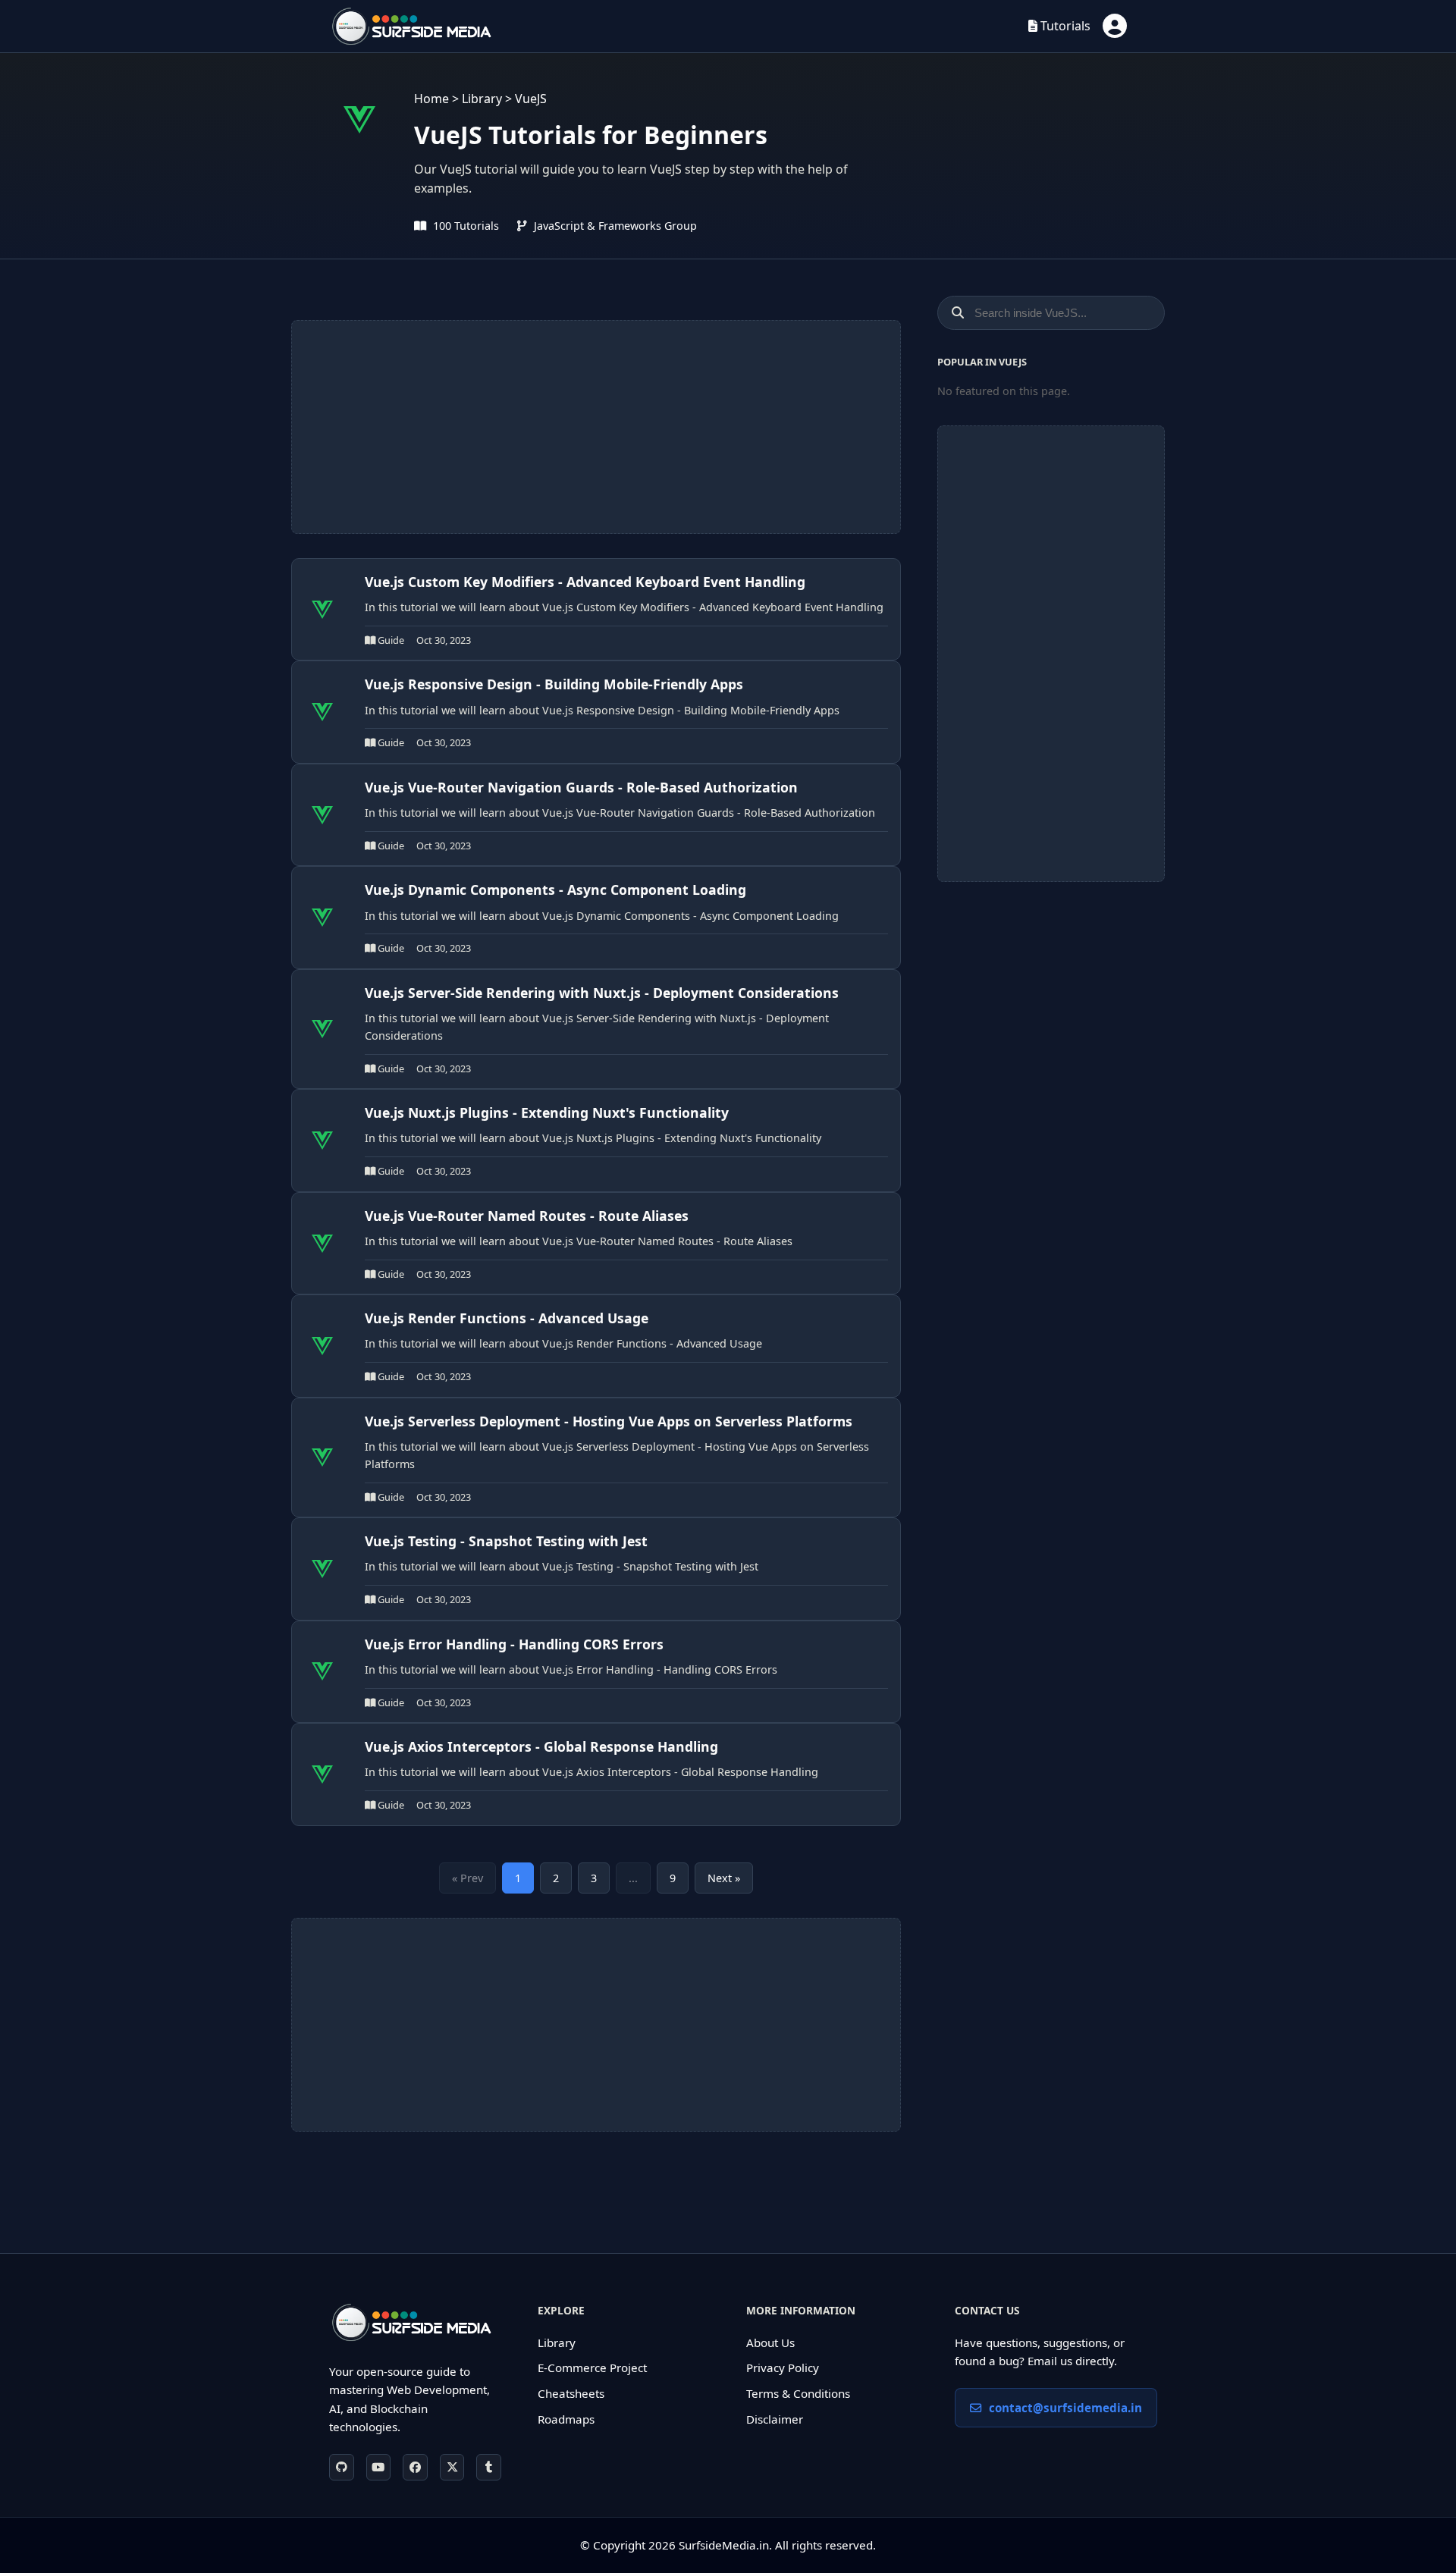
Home (431, 99)
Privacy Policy (783, 2367)
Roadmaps (566, 2419)
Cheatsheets (571, 2393)
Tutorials (1064, 26)
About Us (770, 2342)
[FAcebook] (415, 2467)
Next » (724, 1878)
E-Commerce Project (592, 2367)
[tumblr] (489, 2467)
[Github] (342, 2467)
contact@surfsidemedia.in (1065, 2408)
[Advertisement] (596, 427)
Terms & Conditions (798, 2393)
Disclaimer (775, 2419)
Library (482, 99)
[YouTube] (379, 2467)
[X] (452, 2467)
